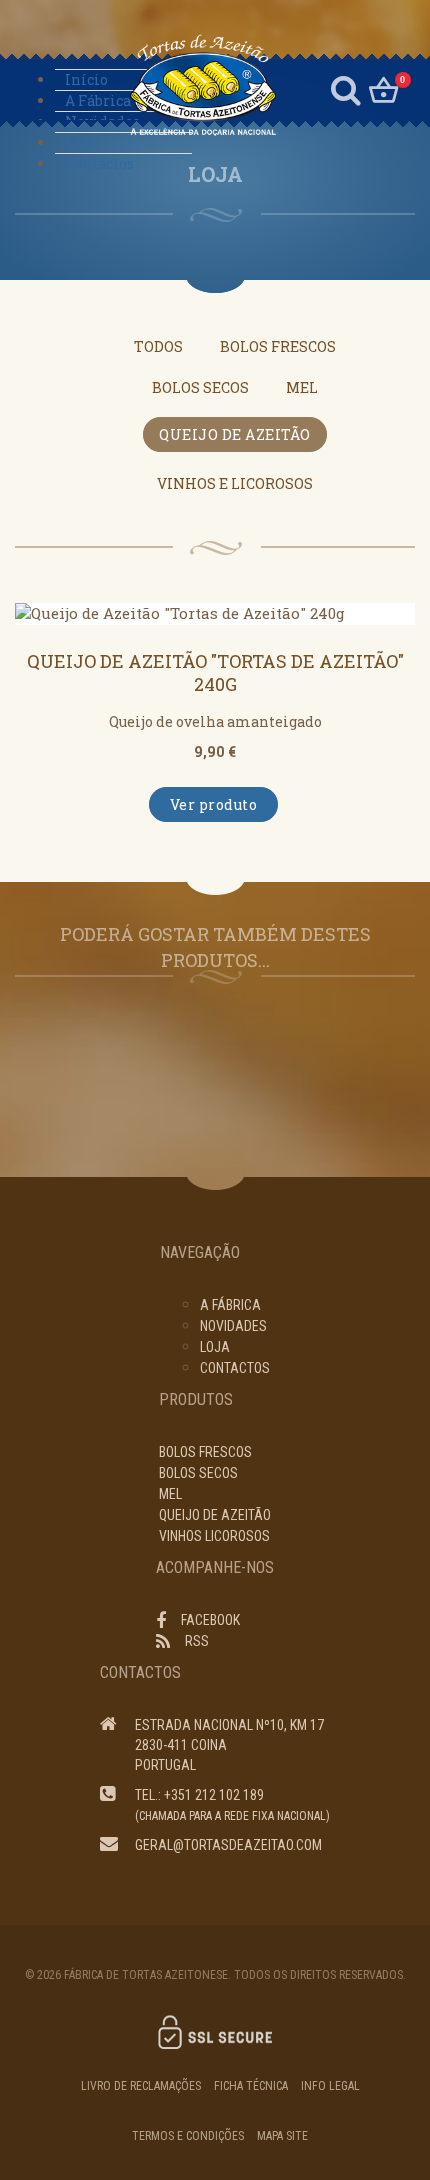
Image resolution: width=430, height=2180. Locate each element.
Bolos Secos (200, 387)
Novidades (102, 121)
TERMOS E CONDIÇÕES (188, 2136)
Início (86, 79)
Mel (302, 387)
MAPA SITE (282, 2136)
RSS (197, 1641)
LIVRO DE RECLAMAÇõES (141, 2086)
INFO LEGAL (330, 2086)
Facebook (210, 1620)
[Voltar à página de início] (181, 85)
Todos (158, 346)
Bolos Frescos (278, 346)
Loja (79, 142)
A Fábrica (98, 100)
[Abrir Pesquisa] (346, 87)
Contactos (99, 163)
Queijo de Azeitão (235, 434)
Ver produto (214, 804)
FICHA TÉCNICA (251, 2086)
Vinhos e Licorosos (235, 483)
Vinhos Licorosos (214, 1536)
